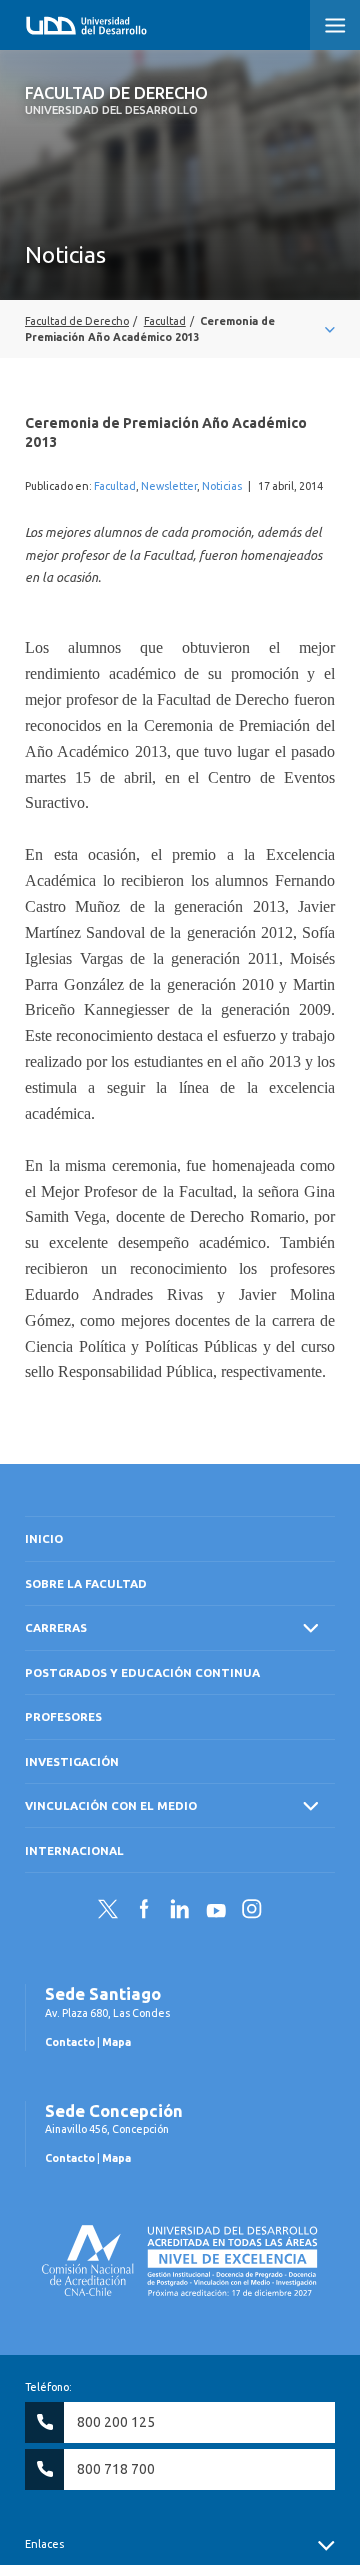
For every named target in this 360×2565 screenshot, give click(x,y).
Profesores (63, 1716)
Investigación (72, 1761)
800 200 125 (116, 2422)
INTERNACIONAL (74, 1850)
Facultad (115, 486)
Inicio (44, 1538)
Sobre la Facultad (86, 1583)
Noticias (222, 486)
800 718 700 (116, 2469)
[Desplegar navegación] (180, 329)
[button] (335, 25)
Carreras (56, 1627)
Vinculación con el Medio (111, 1805)
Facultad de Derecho (116, 100)
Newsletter (169, 486)
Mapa (116, 2042)
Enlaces (44, 2544)
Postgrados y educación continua (142, 1672)
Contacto (70, 2042)
